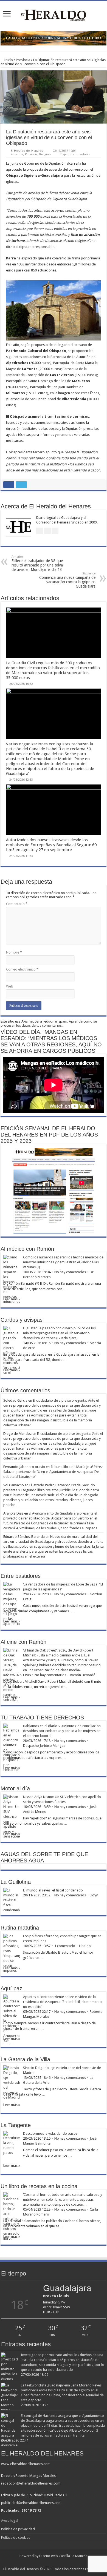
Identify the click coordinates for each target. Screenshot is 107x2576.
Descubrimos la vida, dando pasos (50, 2133)
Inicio (8, 60)
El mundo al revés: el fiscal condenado (53, 1890)
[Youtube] (61, 2563)
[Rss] (46, 2563)
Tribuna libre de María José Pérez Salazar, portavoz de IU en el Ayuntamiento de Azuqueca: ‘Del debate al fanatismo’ (53, 1472)
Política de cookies (16, 2538)
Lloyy (94, 1895)
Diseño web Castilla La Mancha (63, 2556)
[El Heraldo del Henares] (54, 15)
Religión (45, 154)
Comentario (17, 904)
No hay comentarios (70, 1272)
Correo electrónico (22, 969)
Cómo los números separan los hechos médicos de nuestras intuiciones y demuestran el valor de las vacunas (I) (63, 1262)
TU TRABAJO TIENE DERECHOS (42, 1718)
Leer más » (12, 1299)
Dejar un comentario (75, 154)
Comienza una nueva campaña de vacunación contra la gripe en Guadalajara (67, 580)
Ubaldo (85, 1946)
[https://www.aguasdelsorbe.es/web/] (54, 38)
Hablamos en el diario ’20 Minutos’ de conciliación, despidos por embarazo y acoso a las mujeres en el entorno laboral (62, 1731)
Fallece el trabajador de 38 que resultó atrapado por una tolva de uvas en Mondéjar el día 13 (37, 563)
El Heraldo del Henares (27, 151)
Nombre (14, 952)
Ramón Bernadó (83, 1675)
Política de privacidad (18, 2529)
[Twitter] (56, 2563)
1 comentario (65, 1946)
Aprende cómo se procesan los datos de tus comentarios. (49, 1023)
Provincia (23, 60)
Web (10, 986)
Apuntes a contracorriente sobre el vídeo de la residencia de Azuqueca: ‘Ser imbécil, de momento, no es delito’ (63, 2002)
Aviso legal (10, 2521)
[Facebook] (51, 2563)
